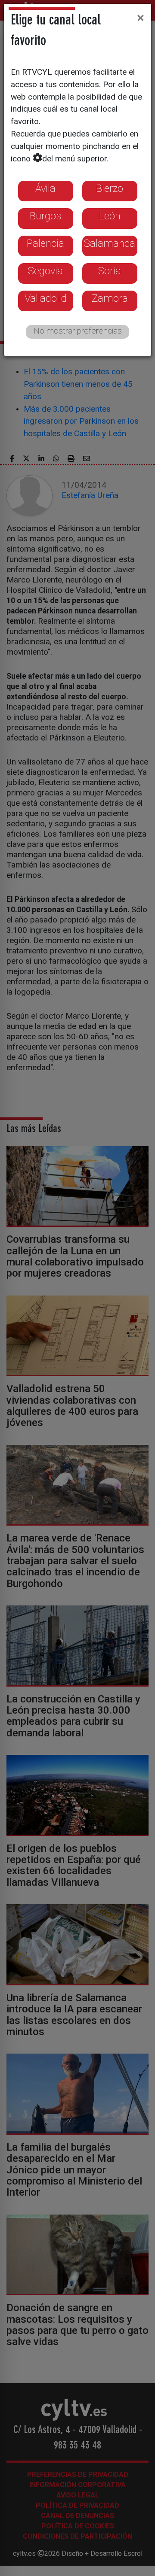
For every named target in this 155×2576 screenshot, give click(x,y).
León (110, 216)
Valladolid (46, 298)
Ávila (45, 188)
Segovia (45, 271)
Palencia (45, 243)
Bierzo (110, 188)
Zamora (110, 298)
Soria (110, 271)
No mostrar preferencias (78, 331)
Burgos (45, 216)
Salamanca (110, 243)
